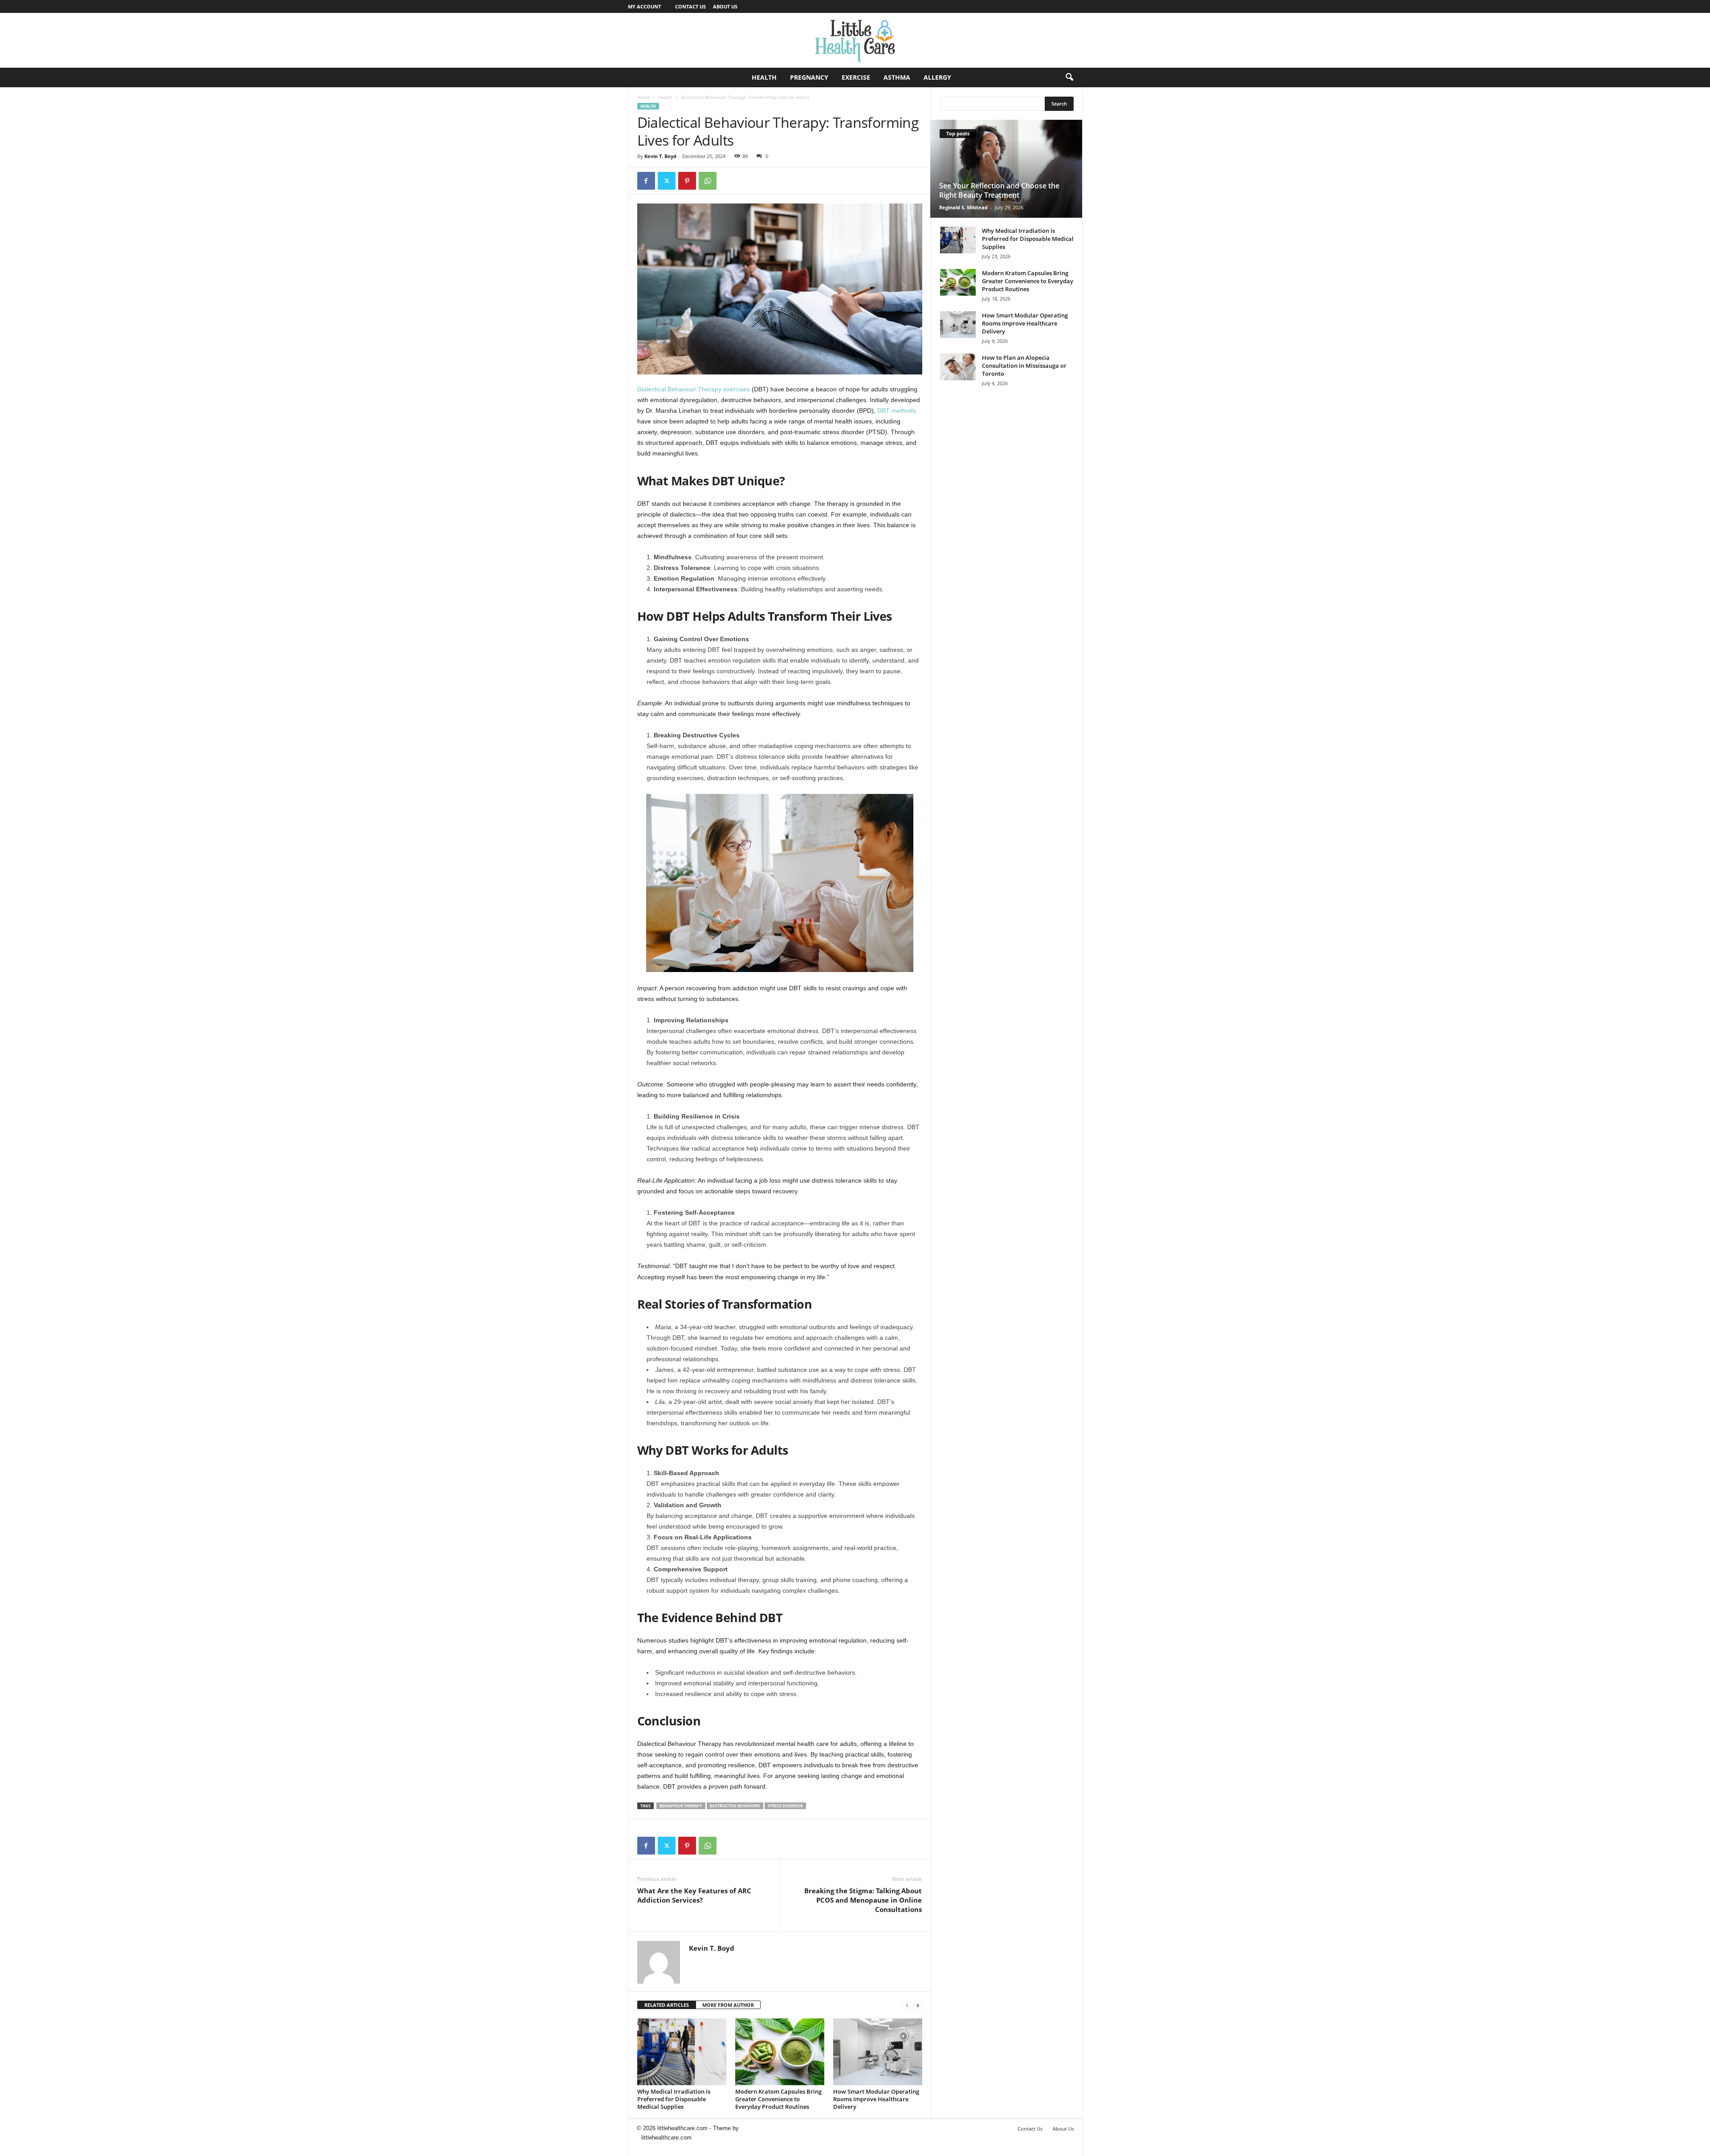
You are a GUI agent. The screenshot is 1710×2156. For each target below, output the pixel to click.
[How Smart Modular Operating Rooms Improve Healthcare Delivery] (878, 2052)
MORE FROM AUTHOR (728, 2005)
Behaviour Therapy (681, 1806)
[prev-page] (907, 2005)
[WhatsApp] (708, 181)
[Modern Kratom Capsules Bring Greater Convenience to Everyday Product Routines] (780, 2052)
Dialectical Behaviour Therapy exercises (694, 389)
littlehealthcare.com (666, 2138)
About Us (725, 6)
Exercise (856, 77)
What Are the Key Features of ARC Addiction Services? (694, 1895)
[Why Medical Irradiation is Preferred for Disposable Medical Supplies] (682, 2052)
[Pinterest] (687, 181)
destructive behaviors (735, 1806)
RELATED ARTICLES (667, 2005)
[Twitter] (667, 181)
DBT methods (897, 411)
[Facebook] (646, 181)
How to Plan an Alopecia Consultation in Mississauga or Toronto (1024, 366)
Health (764, 77)
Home (643, 97)
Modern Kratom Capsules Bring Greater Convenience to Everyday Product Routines (778, 2099)
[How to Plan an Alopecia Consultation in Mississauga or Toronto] (958, 367)
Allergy (937, 77)
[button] (1069, 77)
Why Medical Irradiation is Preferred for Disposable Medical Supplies (674, 2099)
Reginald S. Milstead (963, 207)
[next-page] (918, 2005)
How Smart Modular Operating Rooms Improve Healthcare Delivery (876, 2099)
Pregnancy (809, 77)
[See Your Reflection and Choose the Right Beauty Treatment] (1006, 169)
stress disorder (785, 1806)
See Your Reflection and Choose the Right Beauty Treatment (999, 190)
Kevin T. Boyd (660, 156)
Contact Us (690, 6)
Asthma (897, 77)
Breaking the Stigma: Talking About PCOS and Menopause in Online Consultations (863, 1900)
